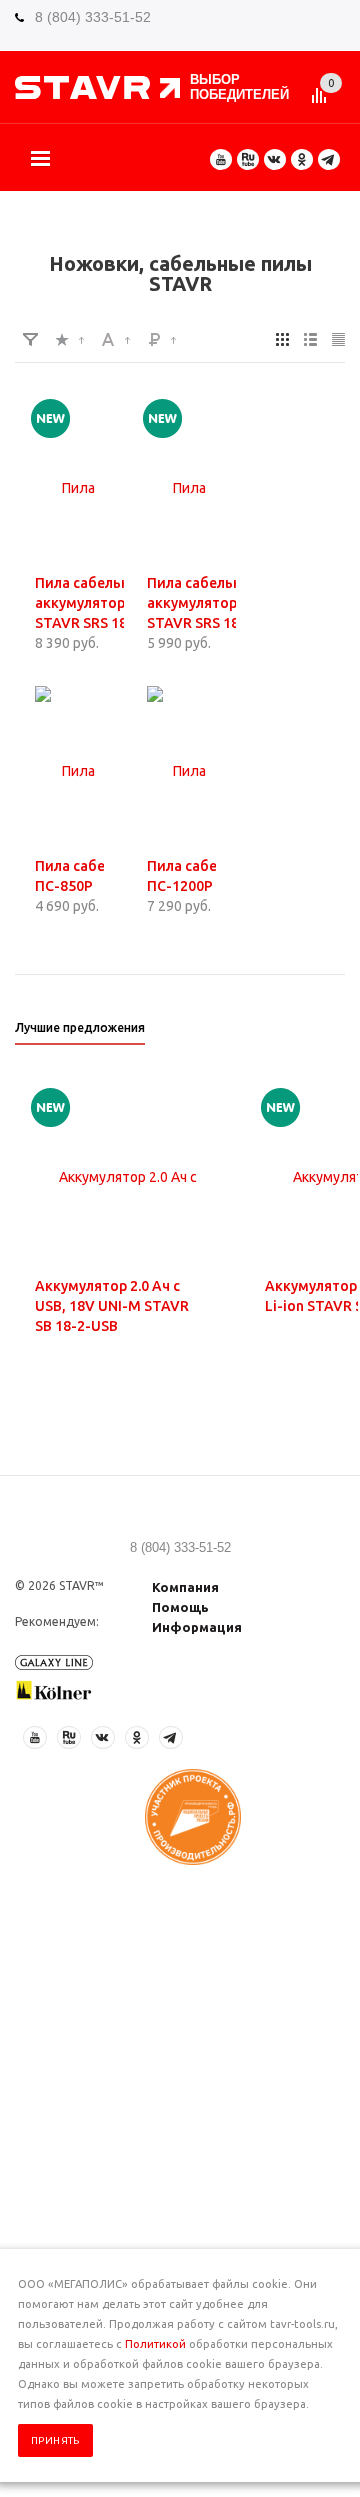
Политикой (155, 2344)
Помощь (180, 1607)
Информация (197, 1627)
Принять (55, 2440)
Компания (185, 1587)
